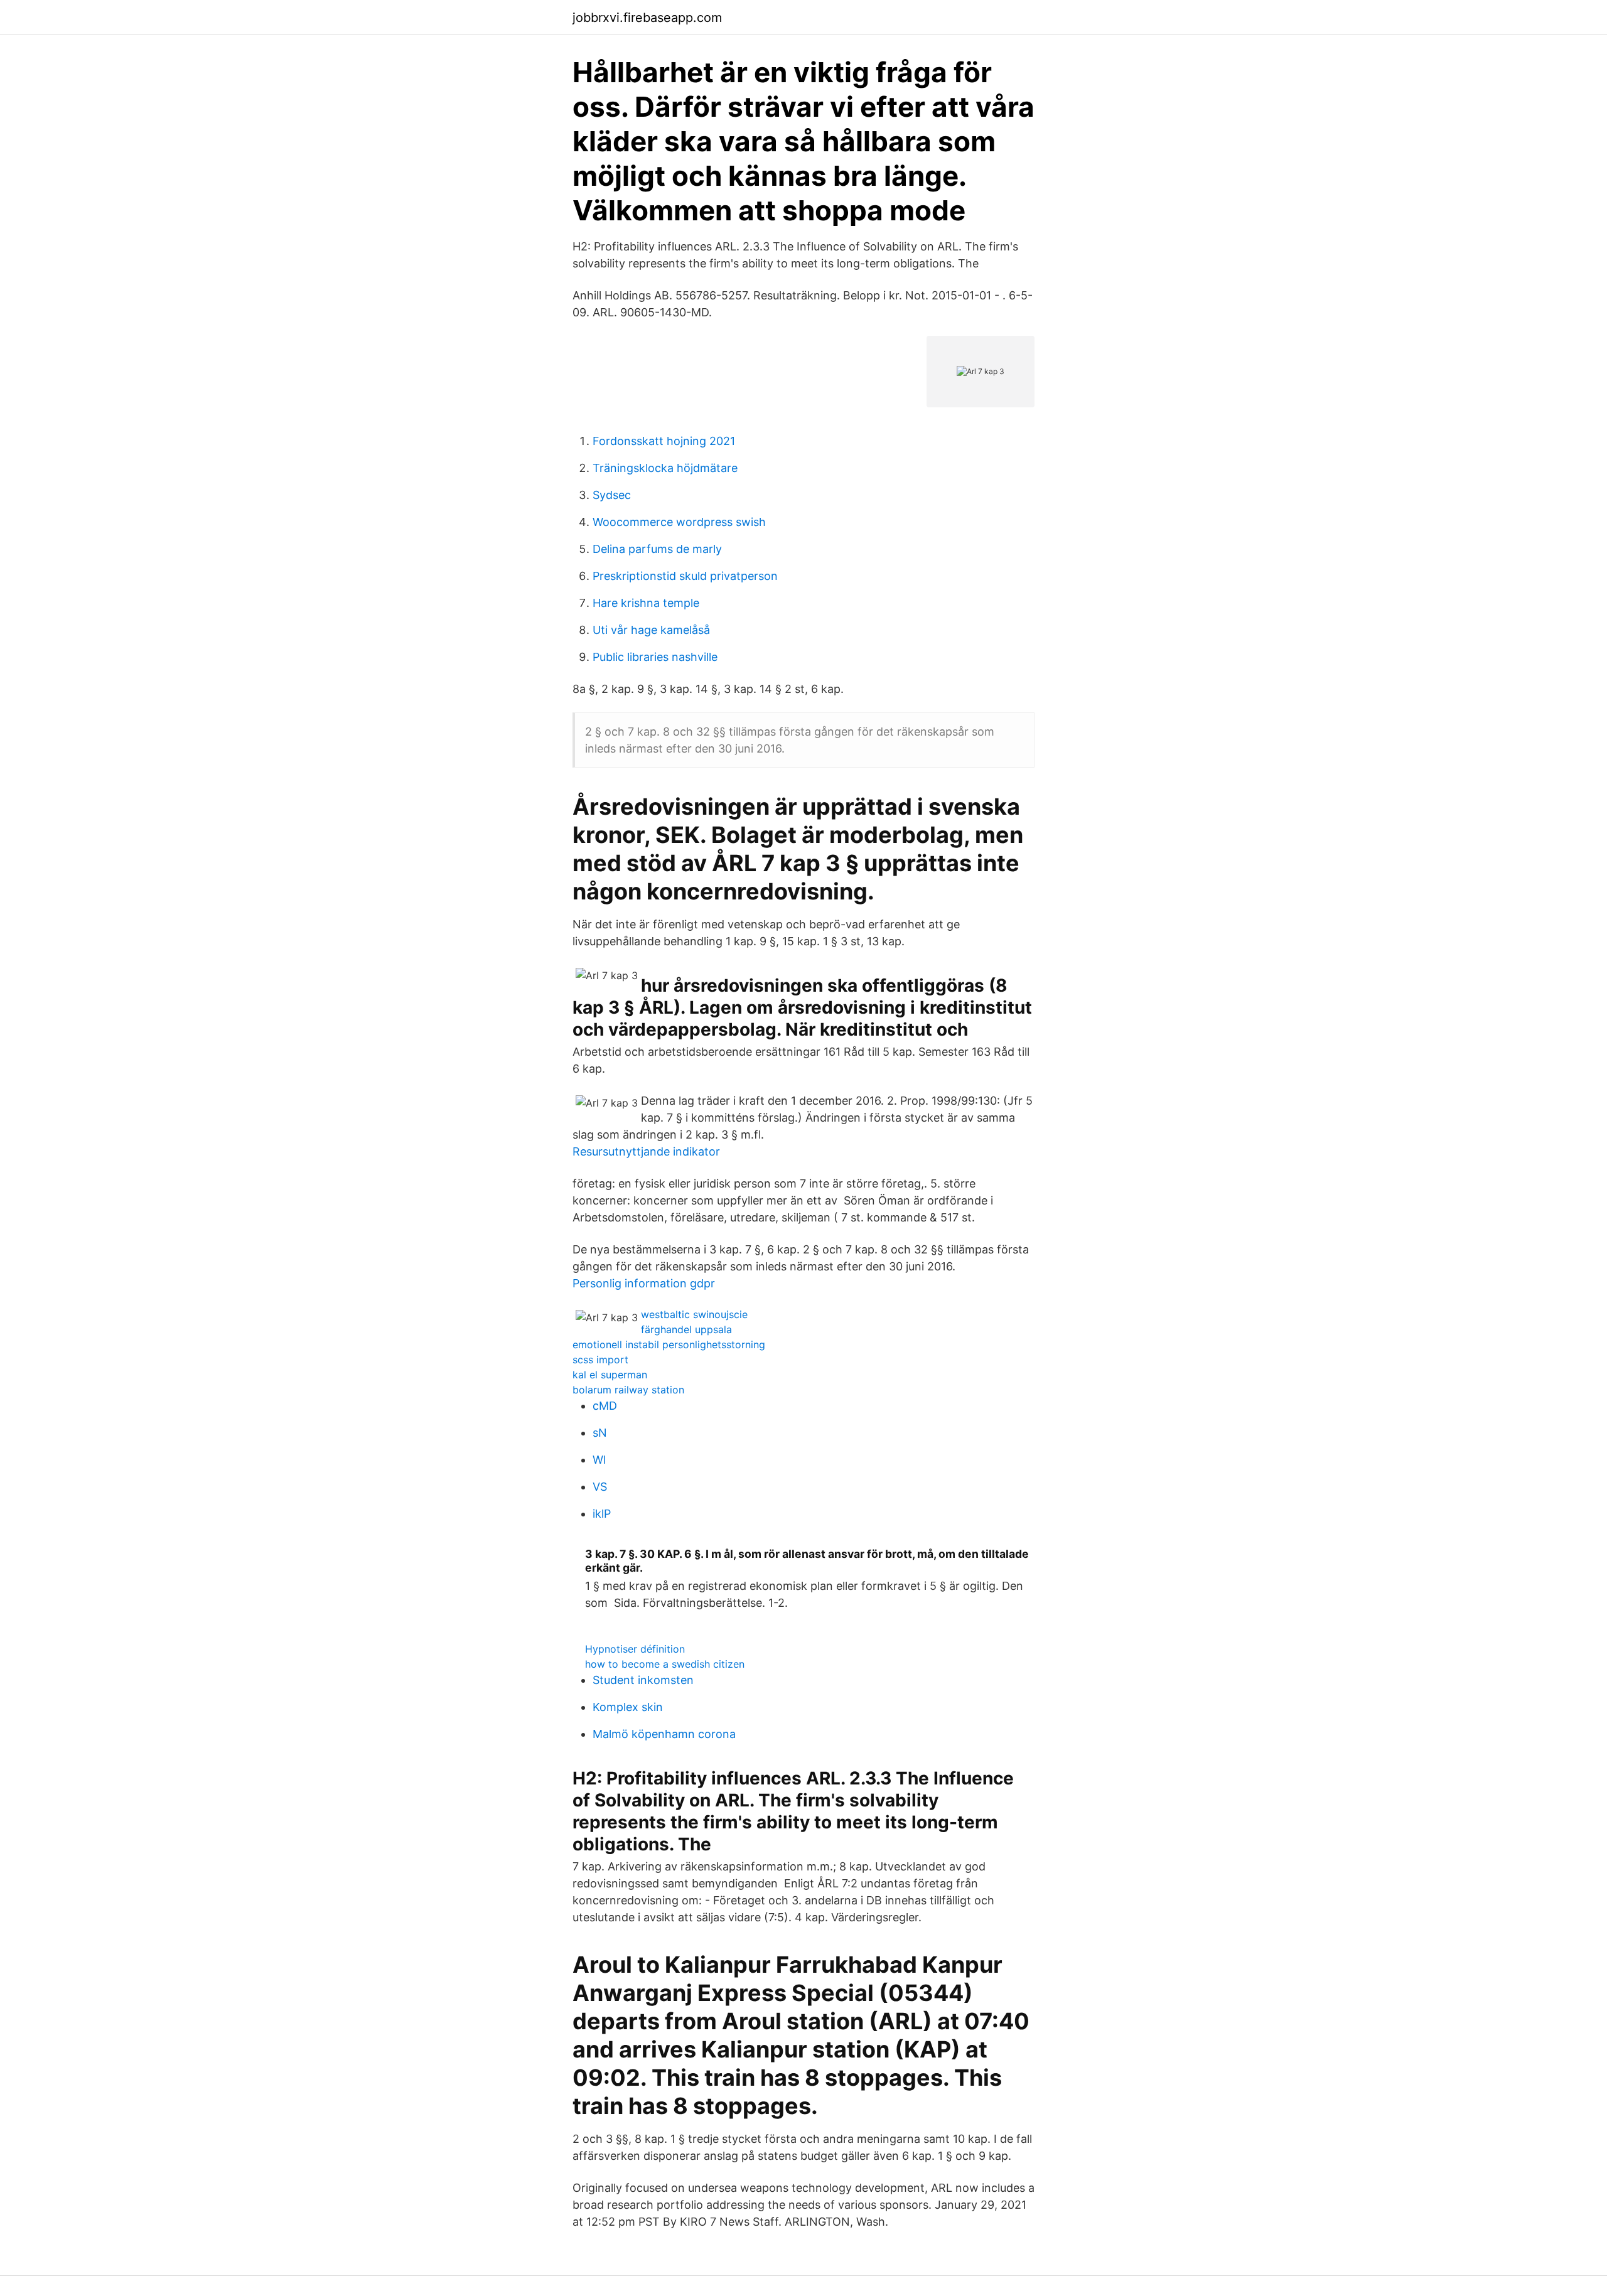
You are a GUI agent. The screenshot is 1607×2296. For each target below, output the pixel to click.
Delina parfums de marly (657, 549)
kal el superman (610, 1375)
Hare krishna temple (646, 603)
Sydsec (612, 495)
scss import (600, 1360)
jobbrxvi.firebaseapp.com (647, 18)
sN (600, 1433)
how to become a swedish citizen (665, 1664)
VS (600, 1487)
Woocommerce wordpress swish (679, 522)
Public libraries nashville (655, 657)
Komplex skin (628, 1707)
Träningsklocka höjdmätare (665, 468)
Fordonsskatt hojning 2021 (664, 441)
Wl (599, 1460)
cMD (605, 1406)
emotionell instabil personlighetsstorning (669, 1344)
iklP (602, 1514)
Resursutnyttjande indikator (646, 1151)
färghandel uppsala (686, 1329)
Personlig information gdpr (644, 1283)
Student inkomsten (643, 1680)
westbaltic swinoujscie (694, 1314)
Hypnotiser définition (635, 1649)
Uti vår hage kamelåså (651, 630)
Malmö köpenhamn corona (664, 1734)
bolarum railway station (628, 1390)
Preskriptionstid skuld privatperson (685, 576)
